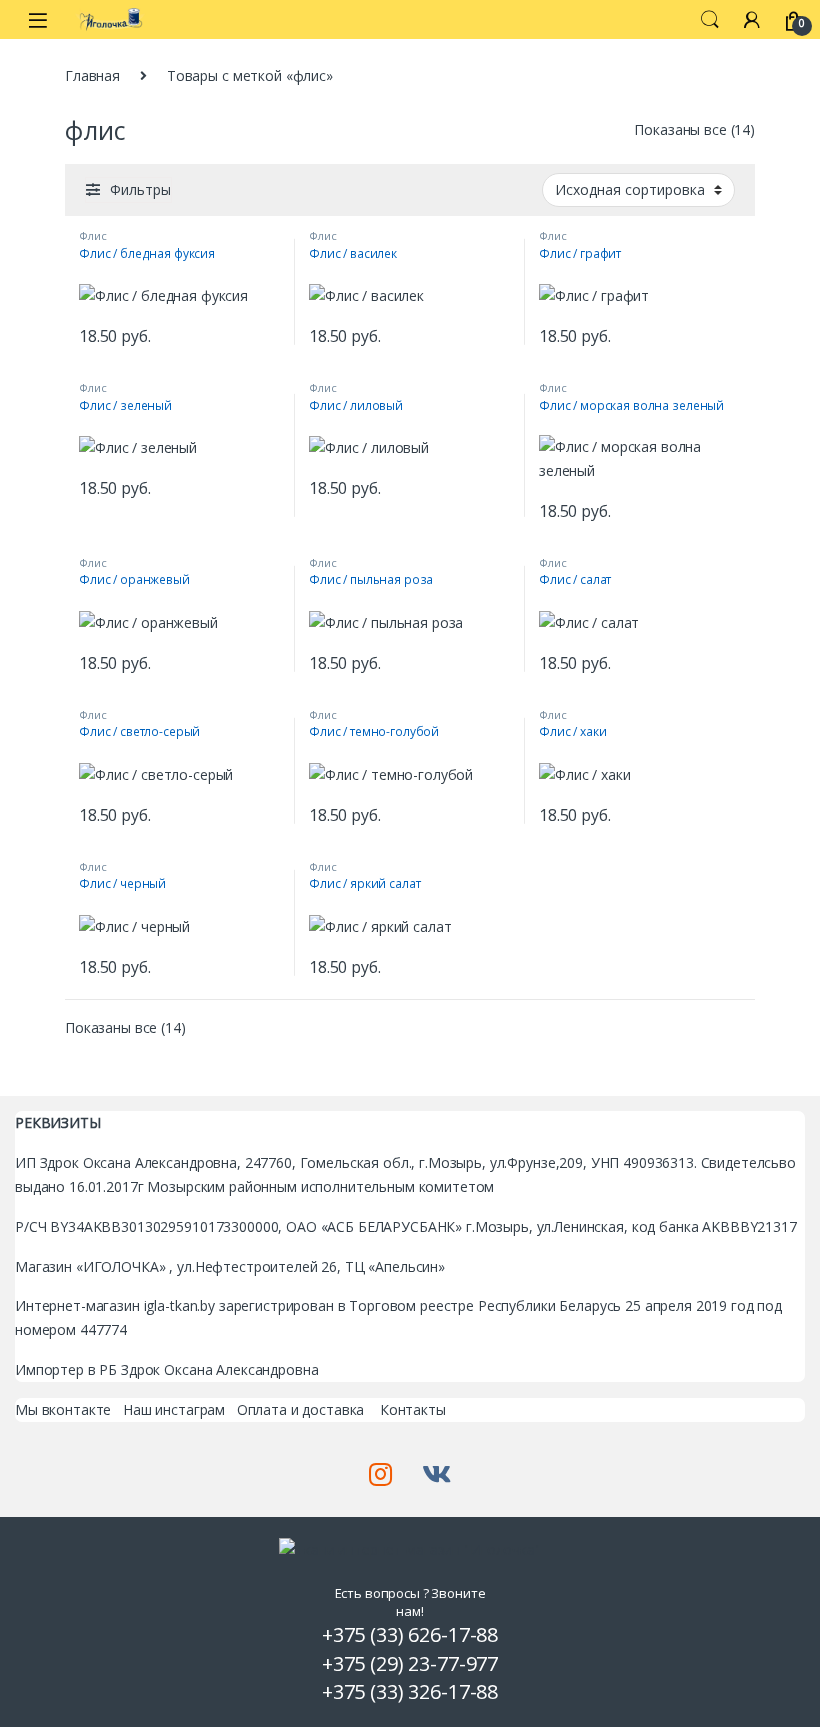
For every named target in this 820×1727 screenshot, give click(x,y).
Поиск (710, 20)
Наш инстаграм (174, 1409)
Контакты (413, 1409)
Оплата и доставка (301, 1409)
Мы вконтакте (63, 1409)
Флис (92, 235)
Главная (92, 75)
